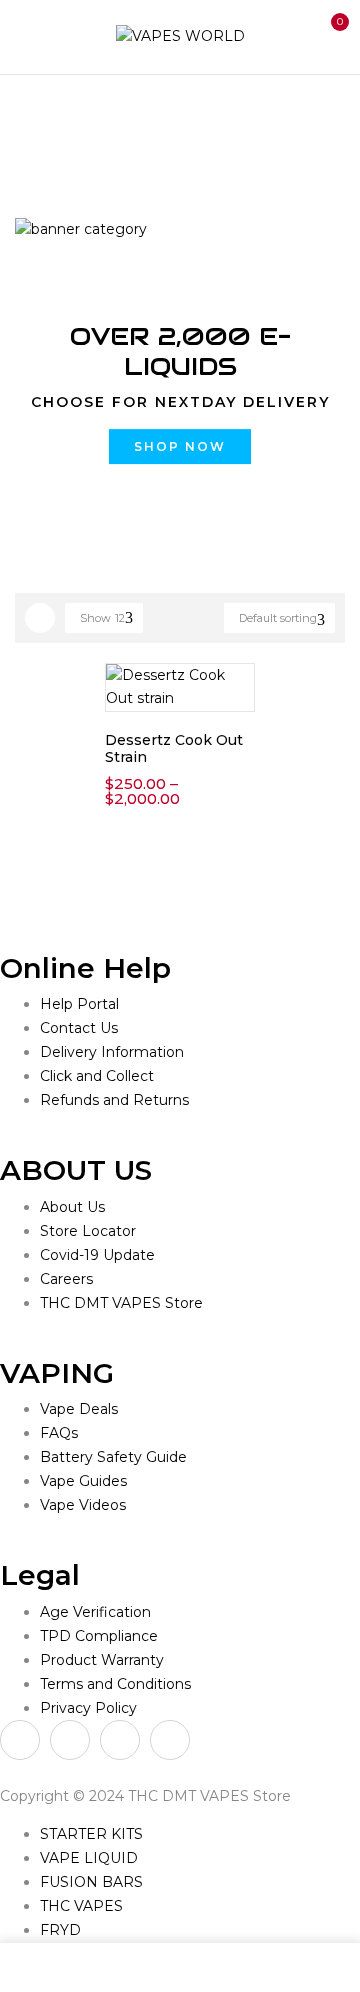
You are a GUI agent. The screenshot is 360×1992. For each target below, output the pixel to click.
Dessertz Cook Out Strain (174, 748)
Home (37, 116)
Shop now (180, 446)
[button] (328, 34)
